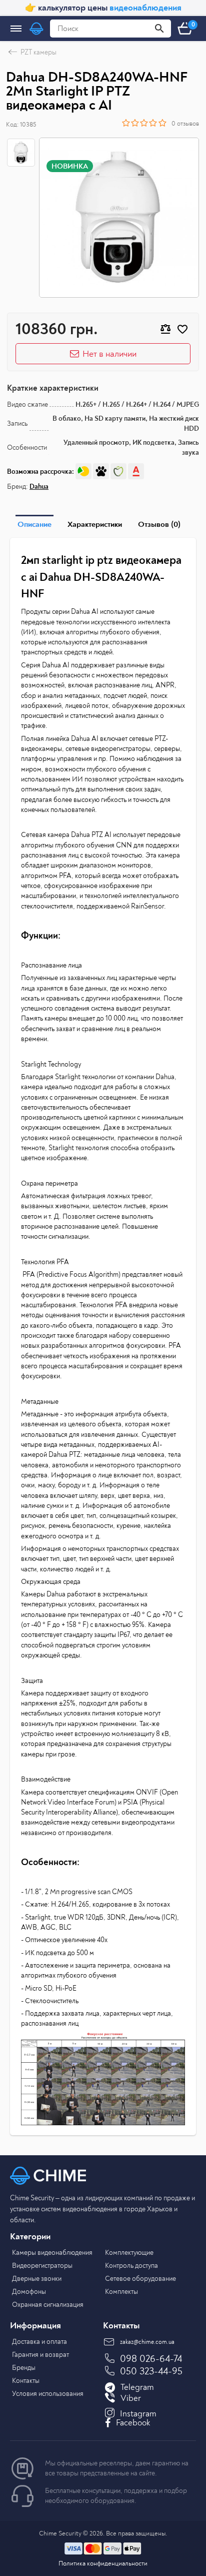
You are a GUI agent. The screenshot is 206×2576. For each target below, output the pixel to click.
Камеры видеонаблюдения (52, 2253)
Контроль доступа (131, 2266)
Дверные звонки (37, 2279)
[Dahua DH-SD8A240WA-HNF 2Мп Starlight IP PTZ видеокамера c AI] (119, 218)
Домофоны (29, 2292)
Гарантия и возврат (40, 2355)
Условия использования (48, 2394)
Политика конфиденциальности (103, 2563)
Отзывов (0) (159, 524)
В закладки (182, 329)
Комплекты (121, 2292)
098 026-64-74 (151, 2359)
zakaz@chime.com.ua (147, 2342)
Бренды (24, 2368)
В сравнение (165, 329)
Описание (34, 524)
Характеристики (95, 524)
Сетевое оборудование (140, 2279)
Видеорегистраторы (42, 2266)
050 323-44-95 (151, 2371)
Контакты (26, 2381)
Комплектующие (129, 2253)
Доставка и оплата (39, 2342)
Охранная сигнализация (48, 2305)
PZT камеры (38, 52)
